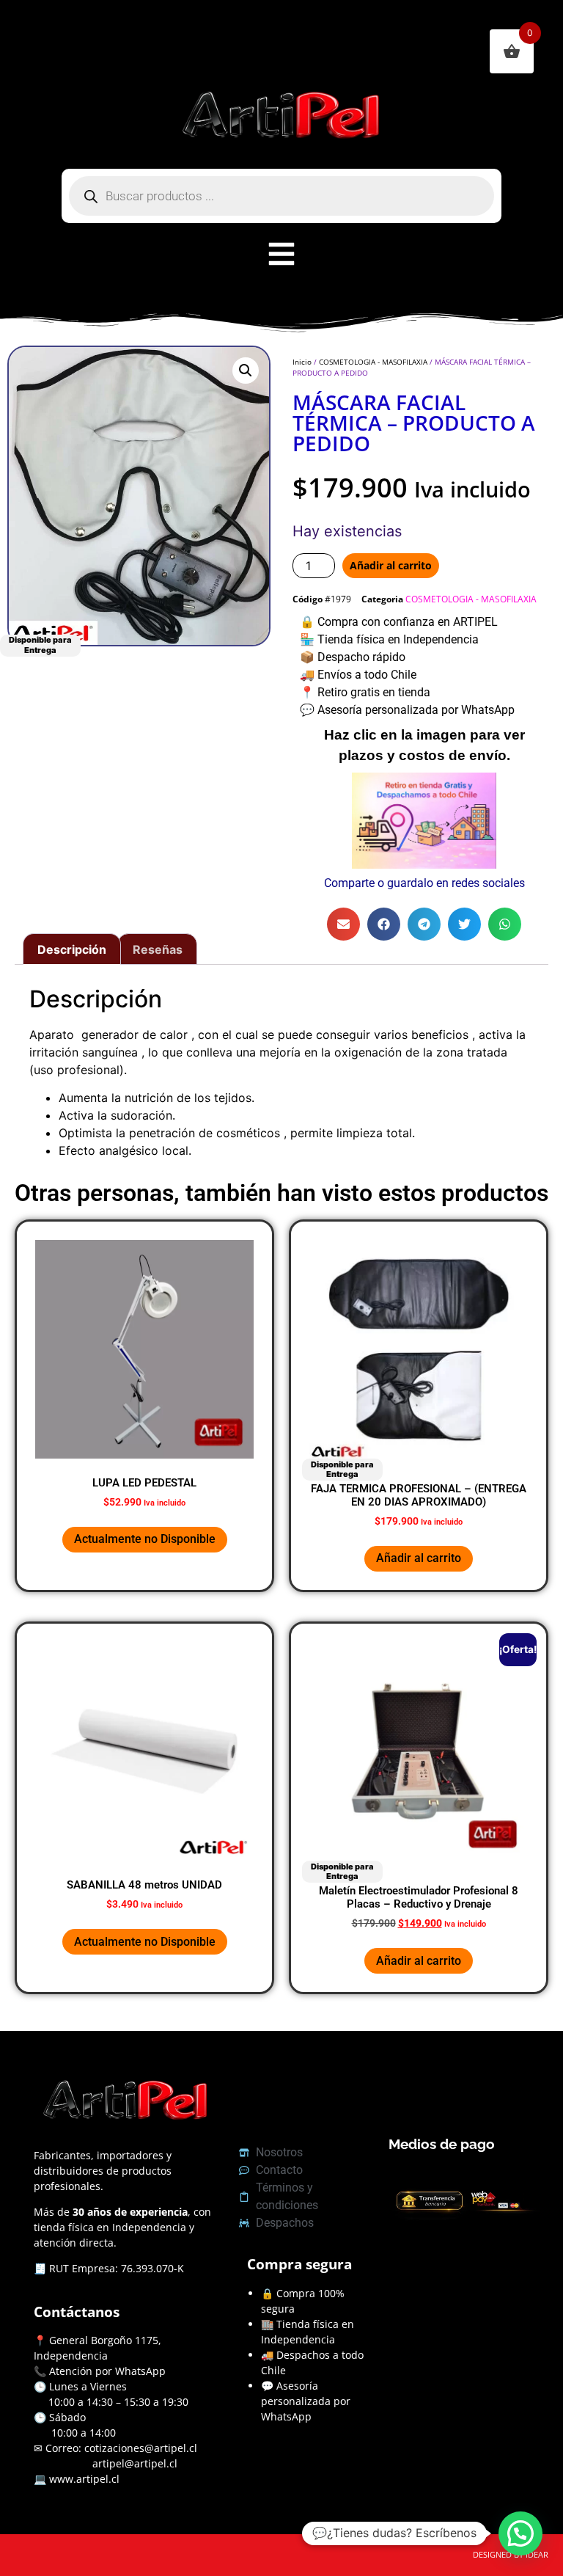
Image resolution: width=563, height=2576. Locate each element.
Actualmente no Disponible (145, 1539)
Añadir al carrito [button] (419, 1558)
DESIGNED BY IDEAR (511, 2554)
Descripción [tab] (72, 949)
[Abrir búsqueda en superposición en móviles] (281, 196)
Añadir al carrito (391, 565)
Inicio (302, 362)
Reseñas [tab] (158, 949)
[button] (246, 371)
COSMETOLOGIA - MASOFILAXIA (373, 362)
